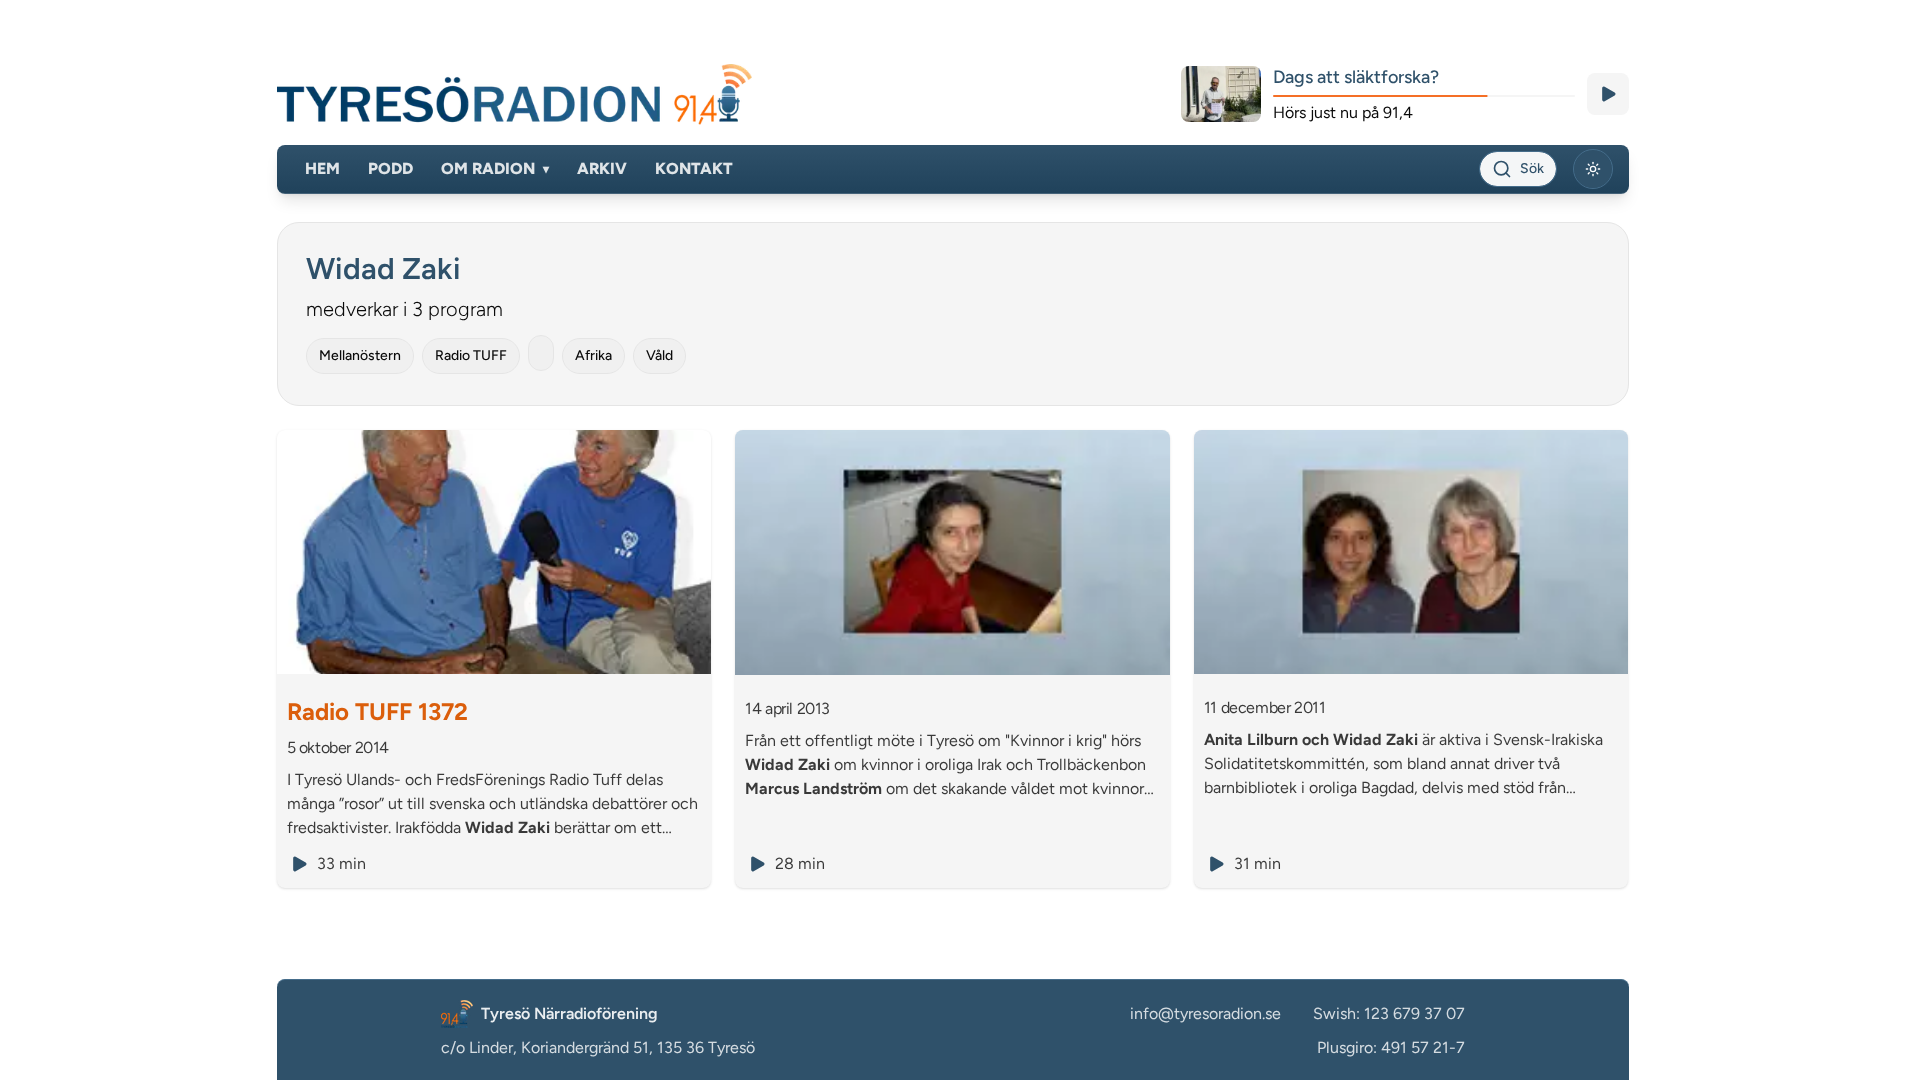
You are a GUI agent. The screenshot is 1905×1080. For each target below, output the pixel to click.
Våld (659, 355)
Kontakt (694, 168)
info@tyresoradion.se (1205, 1013)
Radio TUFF (471, 355)
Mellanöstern (360, 355)
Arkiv (602, 168)
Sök (1532, 168)
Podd (390, 168)
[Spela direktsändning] (1608, 94)
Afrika (593, 355)
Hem (322, 168)
